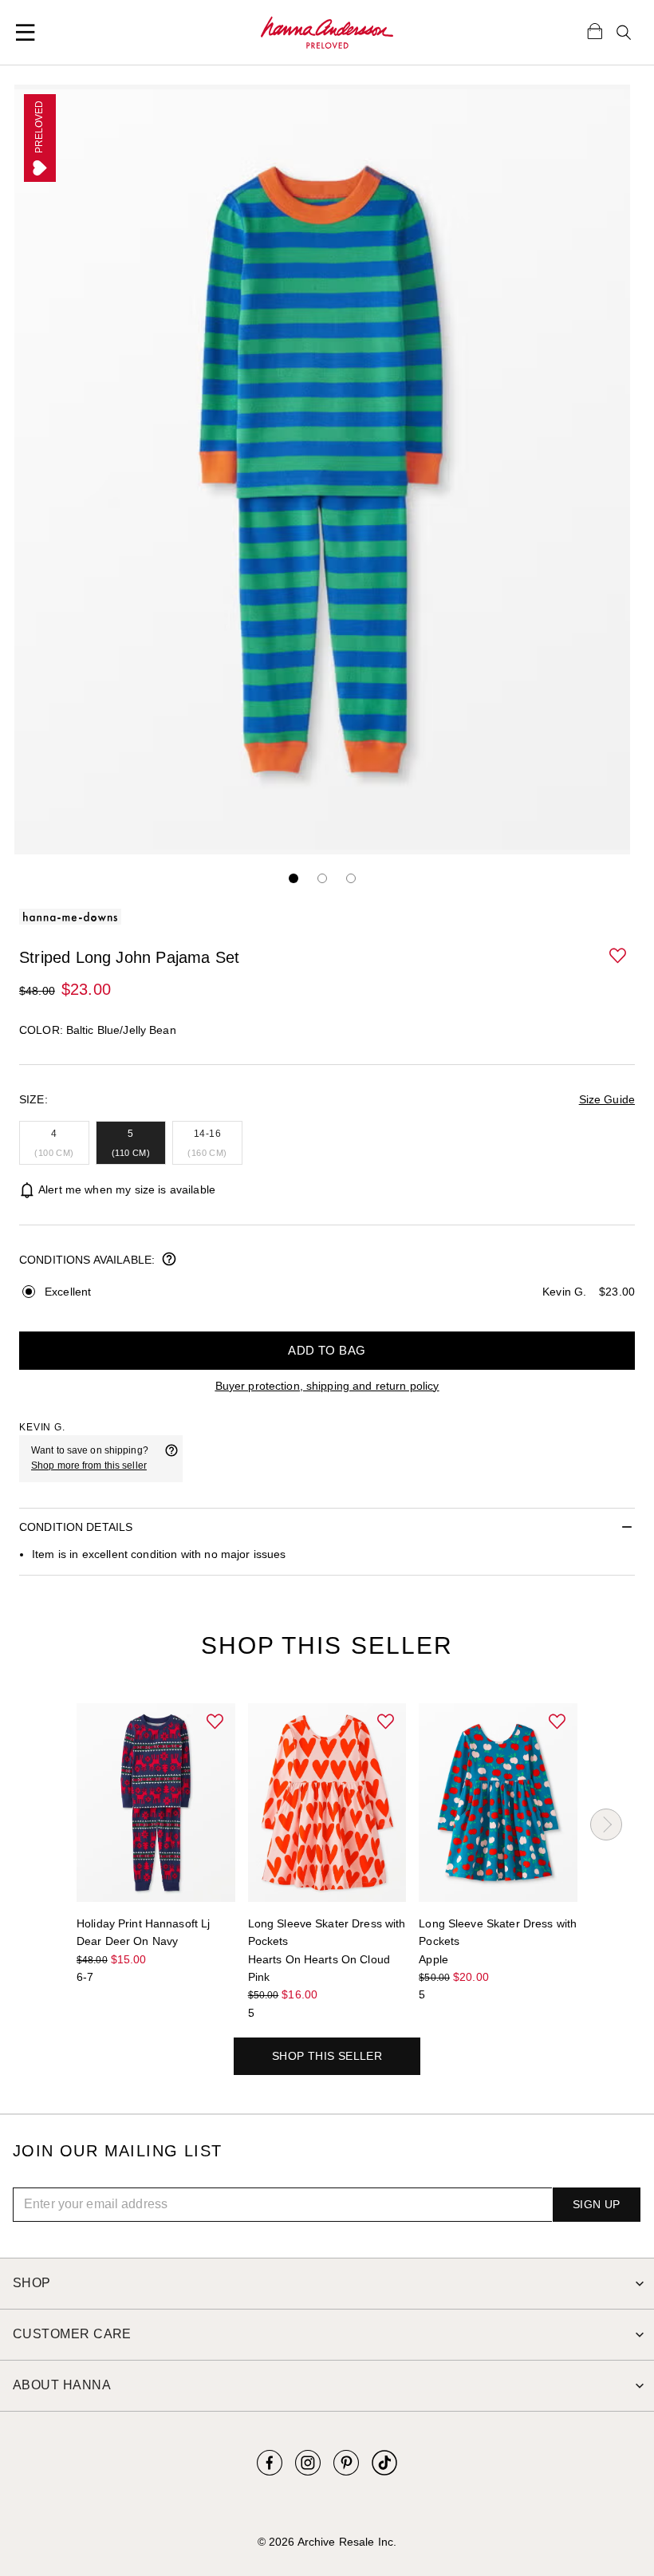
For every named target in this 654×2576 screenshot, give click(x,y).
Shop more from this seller (89, 1466)
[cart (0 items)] (595, 30)
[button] (619, 957)
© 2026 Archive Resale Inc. (327, 2542)
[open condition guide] (169, 1260)
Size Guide (607, 1099)
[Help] (171, 1458)
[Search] (624, 33)
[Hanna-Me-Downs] (327, 33)
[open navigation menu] (26, 33)
